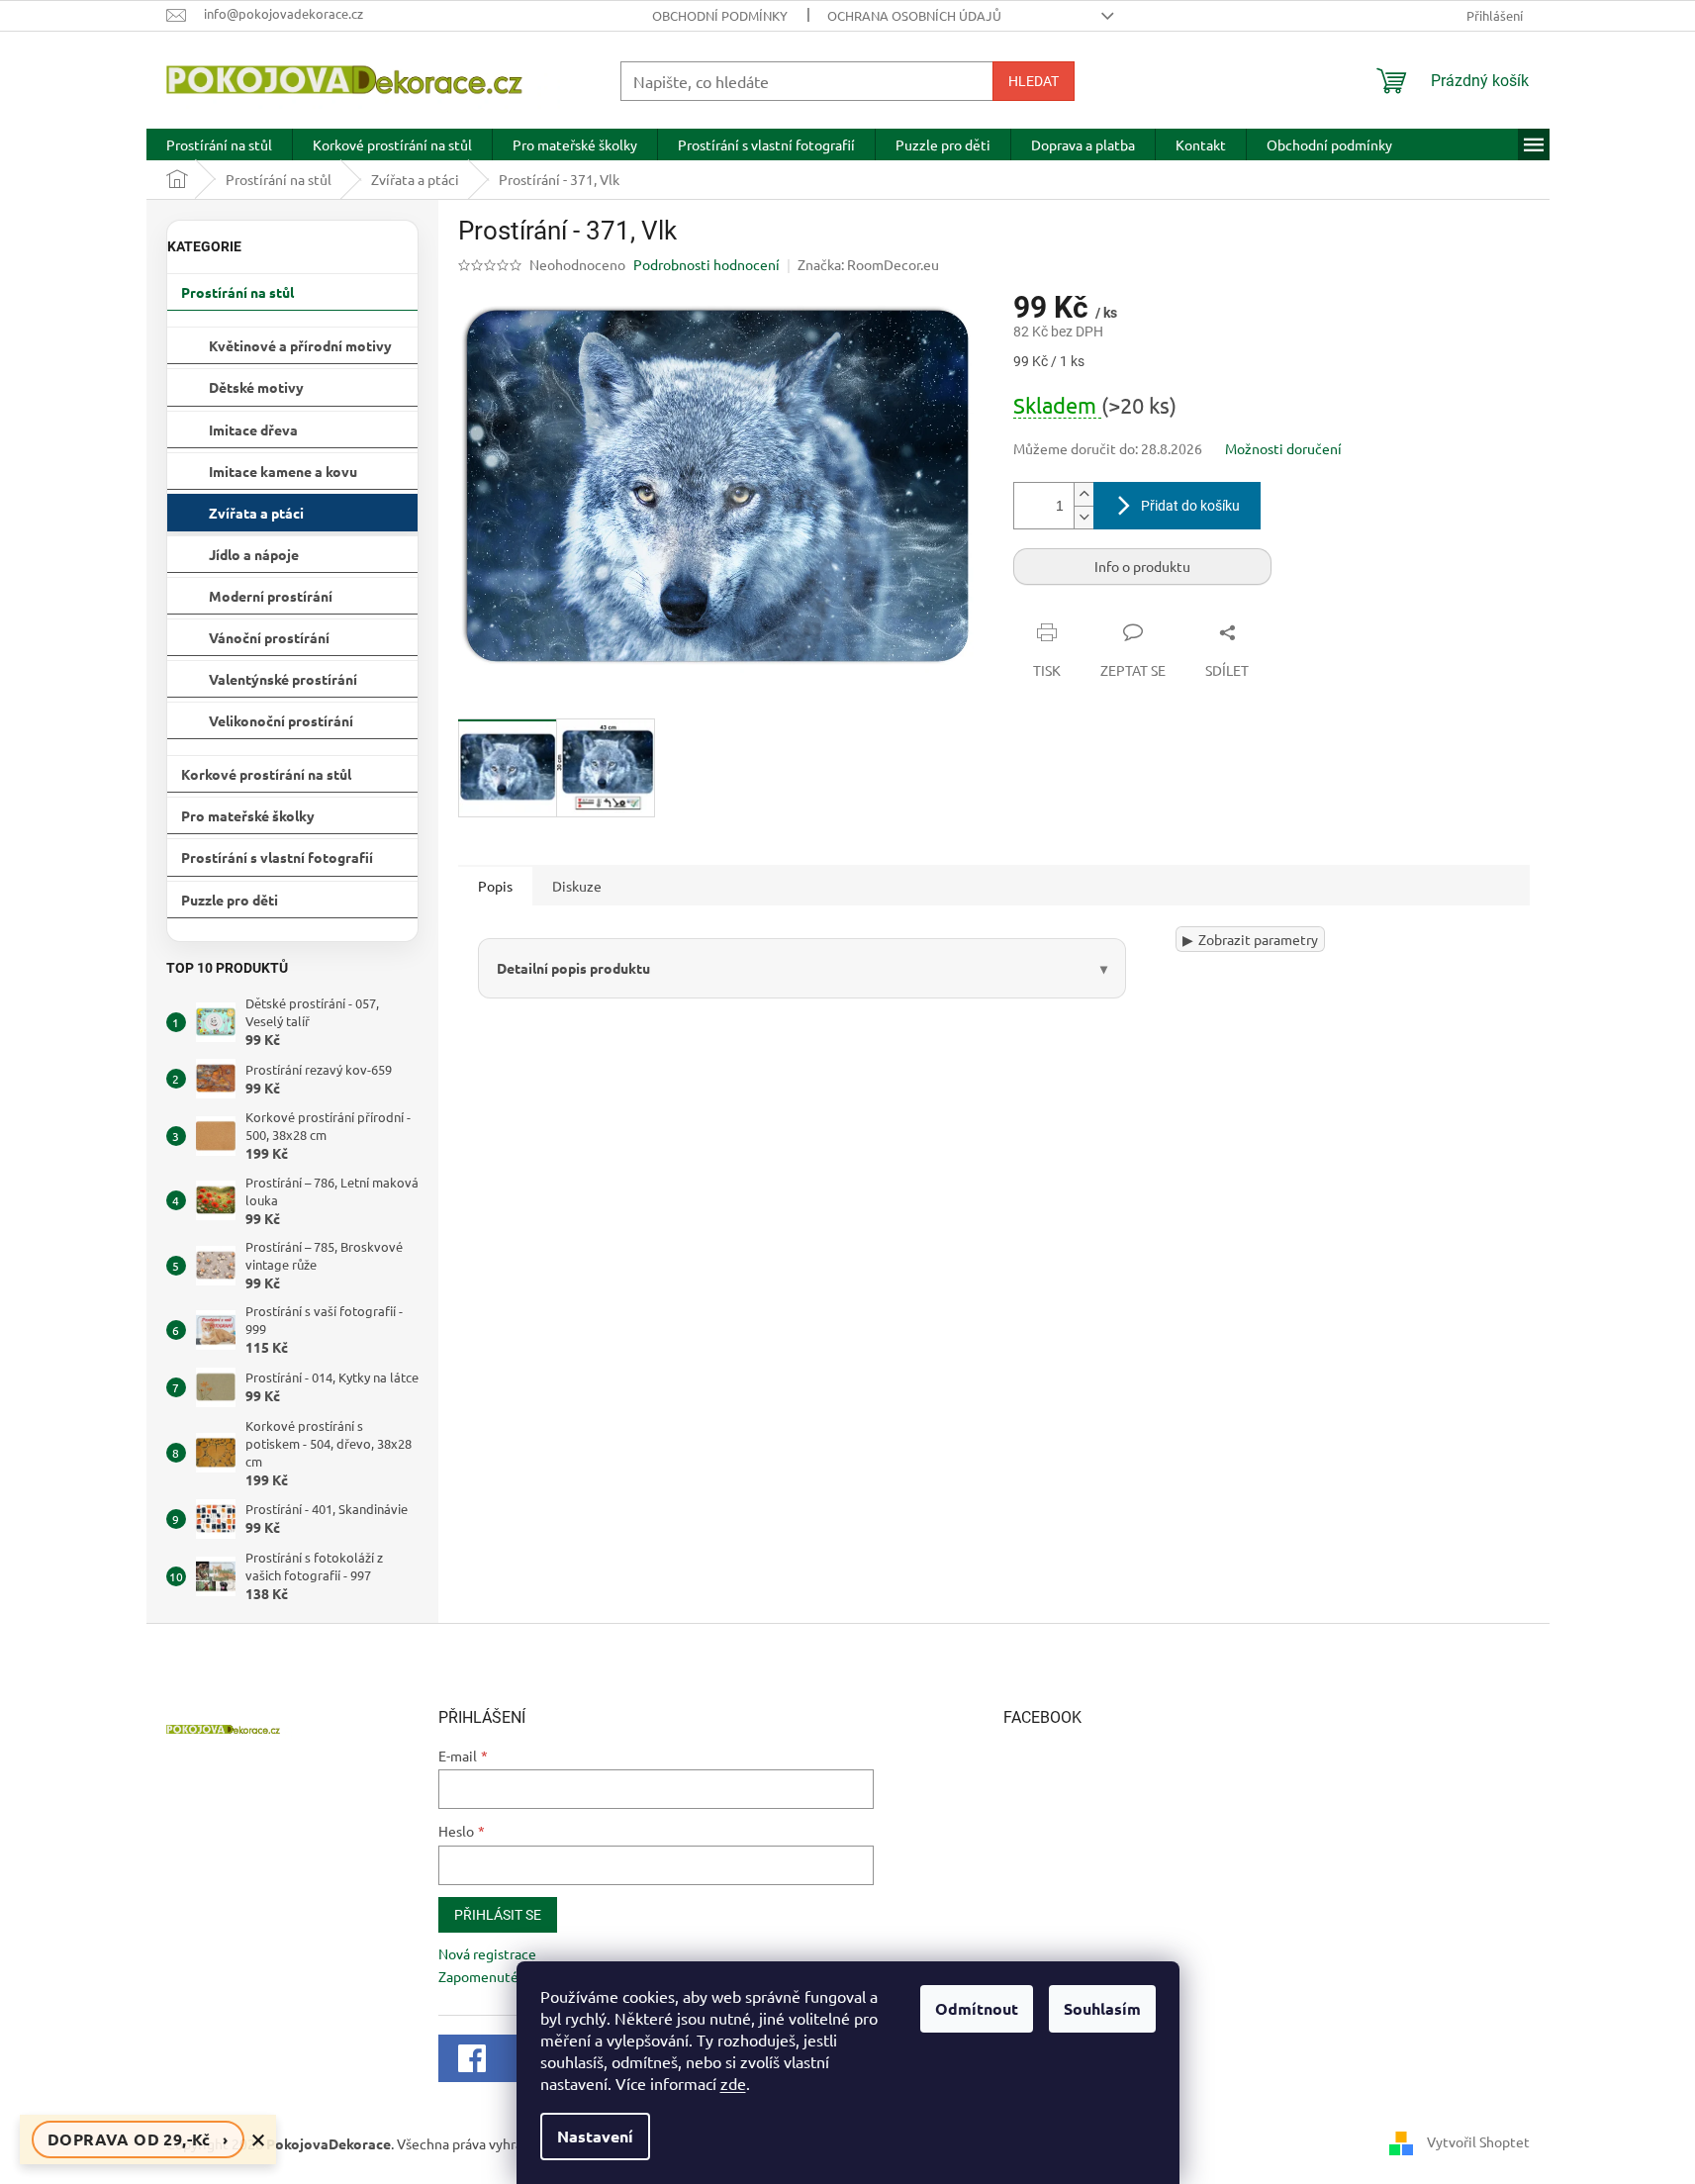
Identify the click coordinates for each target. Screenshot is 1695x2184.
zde (733, 2083)
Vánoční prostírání (269, 637)
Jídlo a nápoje (254, 554)
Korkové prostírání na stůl (266, 774)
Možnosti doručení (1283, 448)
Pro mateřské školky (248, 815)
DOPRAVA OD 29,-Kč (138, 2139)
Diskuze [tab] (577, 886)
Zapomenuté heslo (497, 1976)
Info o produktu (1142, 566)
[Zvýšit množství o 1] (1083, 494)
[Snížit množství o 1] (1083, 517)
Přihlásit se (498, 1915)
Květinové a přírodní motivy (300, 345)
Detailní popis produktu (573, 968)
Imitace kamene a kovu (283, 471)
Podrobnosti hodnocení (706, 264)
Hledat (1034, 81)
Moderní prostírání (271, 596)
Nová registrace (487, 1953)
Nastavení (595, 2136)
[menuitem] (219, 144)
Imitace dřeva (253, 429)
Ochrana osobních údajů (914, 15)
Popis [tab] (495, 886)
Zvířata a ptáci (256, 513)
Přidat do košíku (1190, 506)
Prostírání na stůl (237, 292)
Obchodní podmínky (720, 15)
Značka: (868, 264)
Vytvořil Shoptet (1478, 2141)
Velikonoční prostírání (281, 720)
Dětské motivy (256, 387)
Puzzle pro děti (230, 900)
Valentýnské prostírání (283, 679)
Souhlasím (1102, 2008)
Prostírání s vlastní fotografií (277, 857)
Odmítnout (977, 2008)
